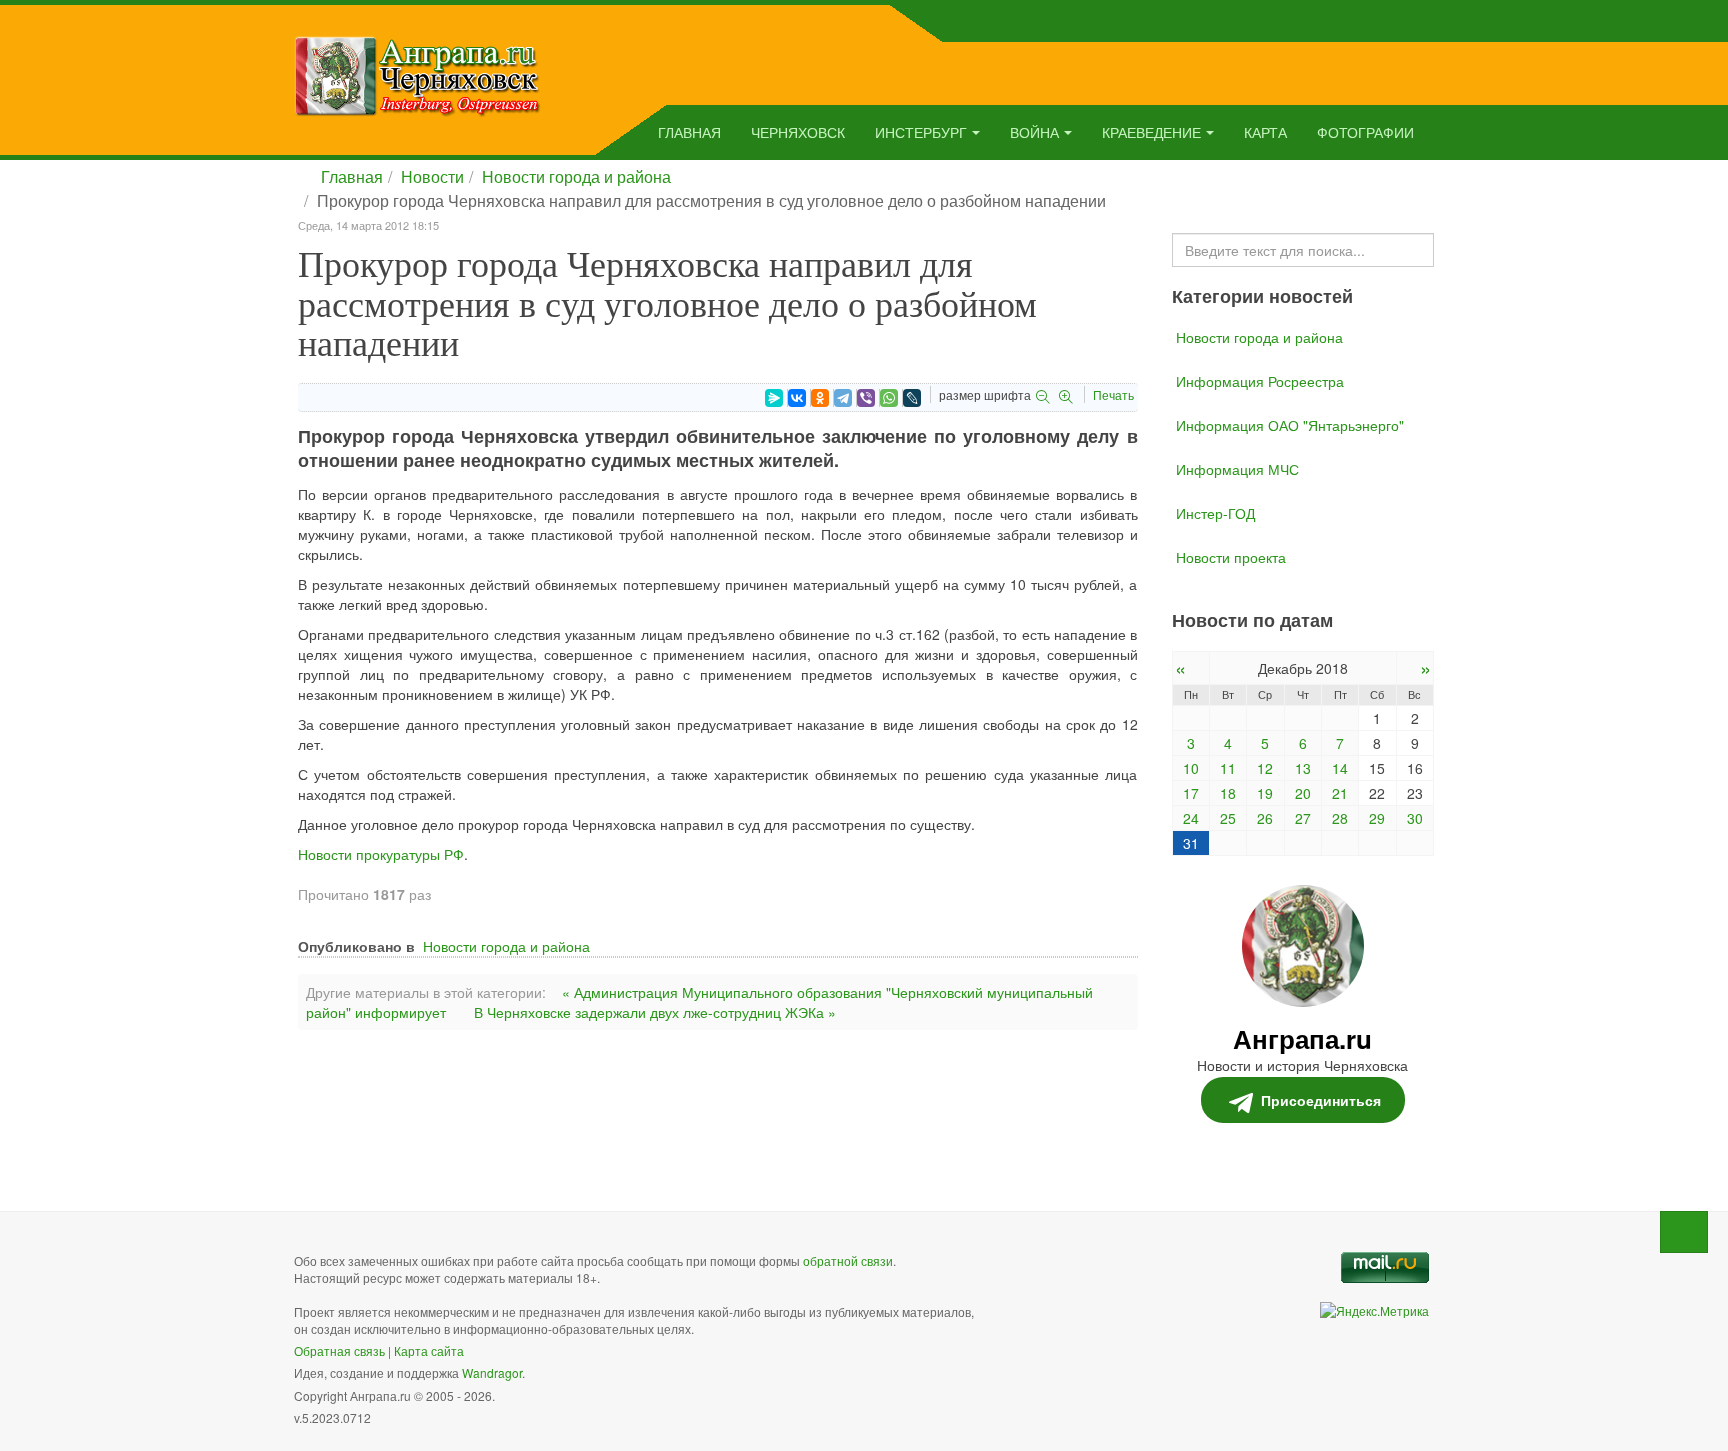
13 (1303, 768)
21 (1340, 793)
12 (1265, 768)
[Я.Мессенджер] (774, 398)
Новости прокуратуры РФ (381, 854)
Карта (1265, 132)
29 (1377, 818)
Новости (432, 176)
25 (1228, 818)
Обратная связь (339, 1350)
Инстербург (921, 132)
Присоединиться (1321, 1100)
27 (1303, 818)
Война (1034, 132)
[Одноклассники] (820, 398)
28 (1340, 818)
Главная (689, 132)
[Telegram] (843, 398)
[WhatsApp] (889, 398)
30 (1415, 818)
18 (1228, 793)
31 (1191, 843)
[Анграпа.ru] (417, 74)
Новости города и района (576, 176)
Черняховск (798, 132)
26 (1265, 818)
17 (1191, 793)
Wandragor (492, 1372)
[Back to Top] (1684, 1232)
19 (1265, 793)
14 (1340, 768)
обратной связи (848, 1260)
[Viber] (866, 398)
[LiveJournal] (912, 398)
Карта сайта (429, 1350)
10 (1191, 768)
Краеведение (1151, 132)
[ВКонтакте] (797, 398)
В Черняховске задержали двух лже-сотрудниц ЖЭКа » (655, 1012)
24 (1191, 818)
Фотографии (1365, 132)
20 (1303, 793)
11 (1228, 768)
